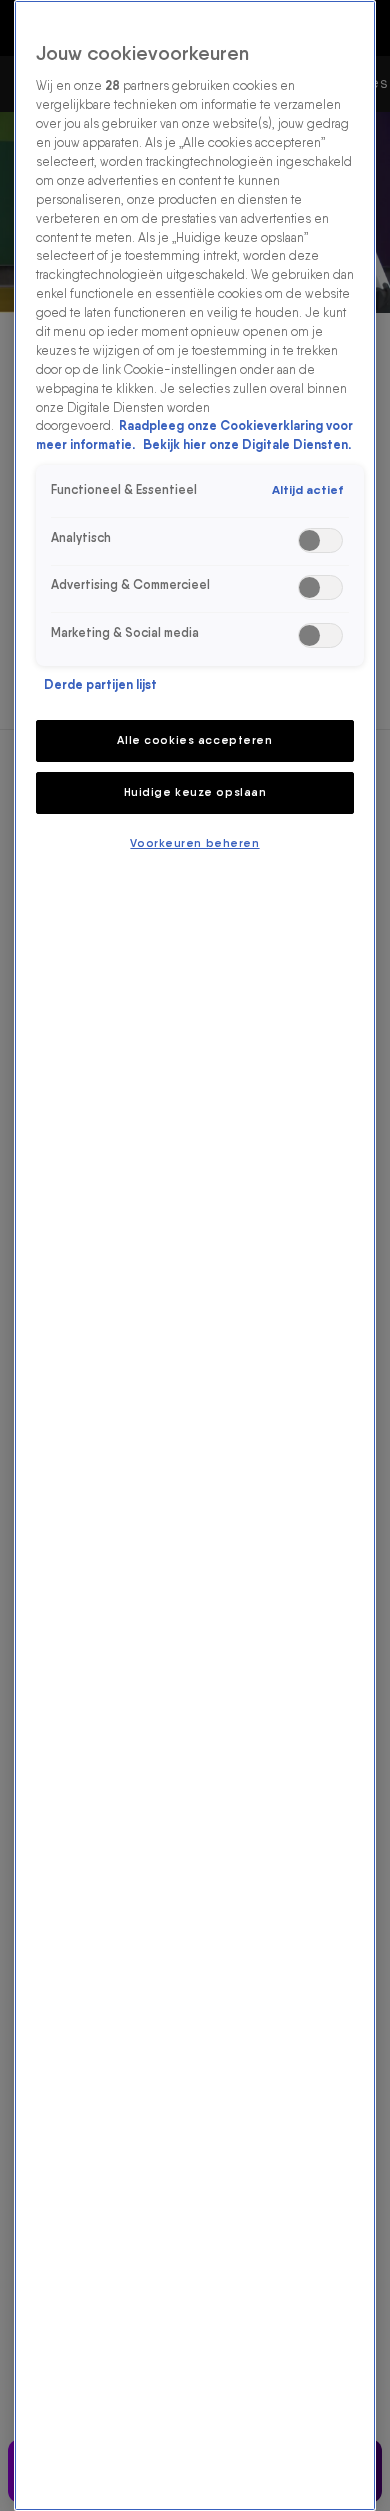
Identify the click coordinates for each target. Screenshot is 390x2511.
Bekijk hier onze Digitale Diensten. (247, 444)
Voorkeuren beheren (194, 843)
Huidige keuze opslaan (195, 792)
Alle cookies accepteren (194, 740)
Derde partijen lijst (100, 684)
